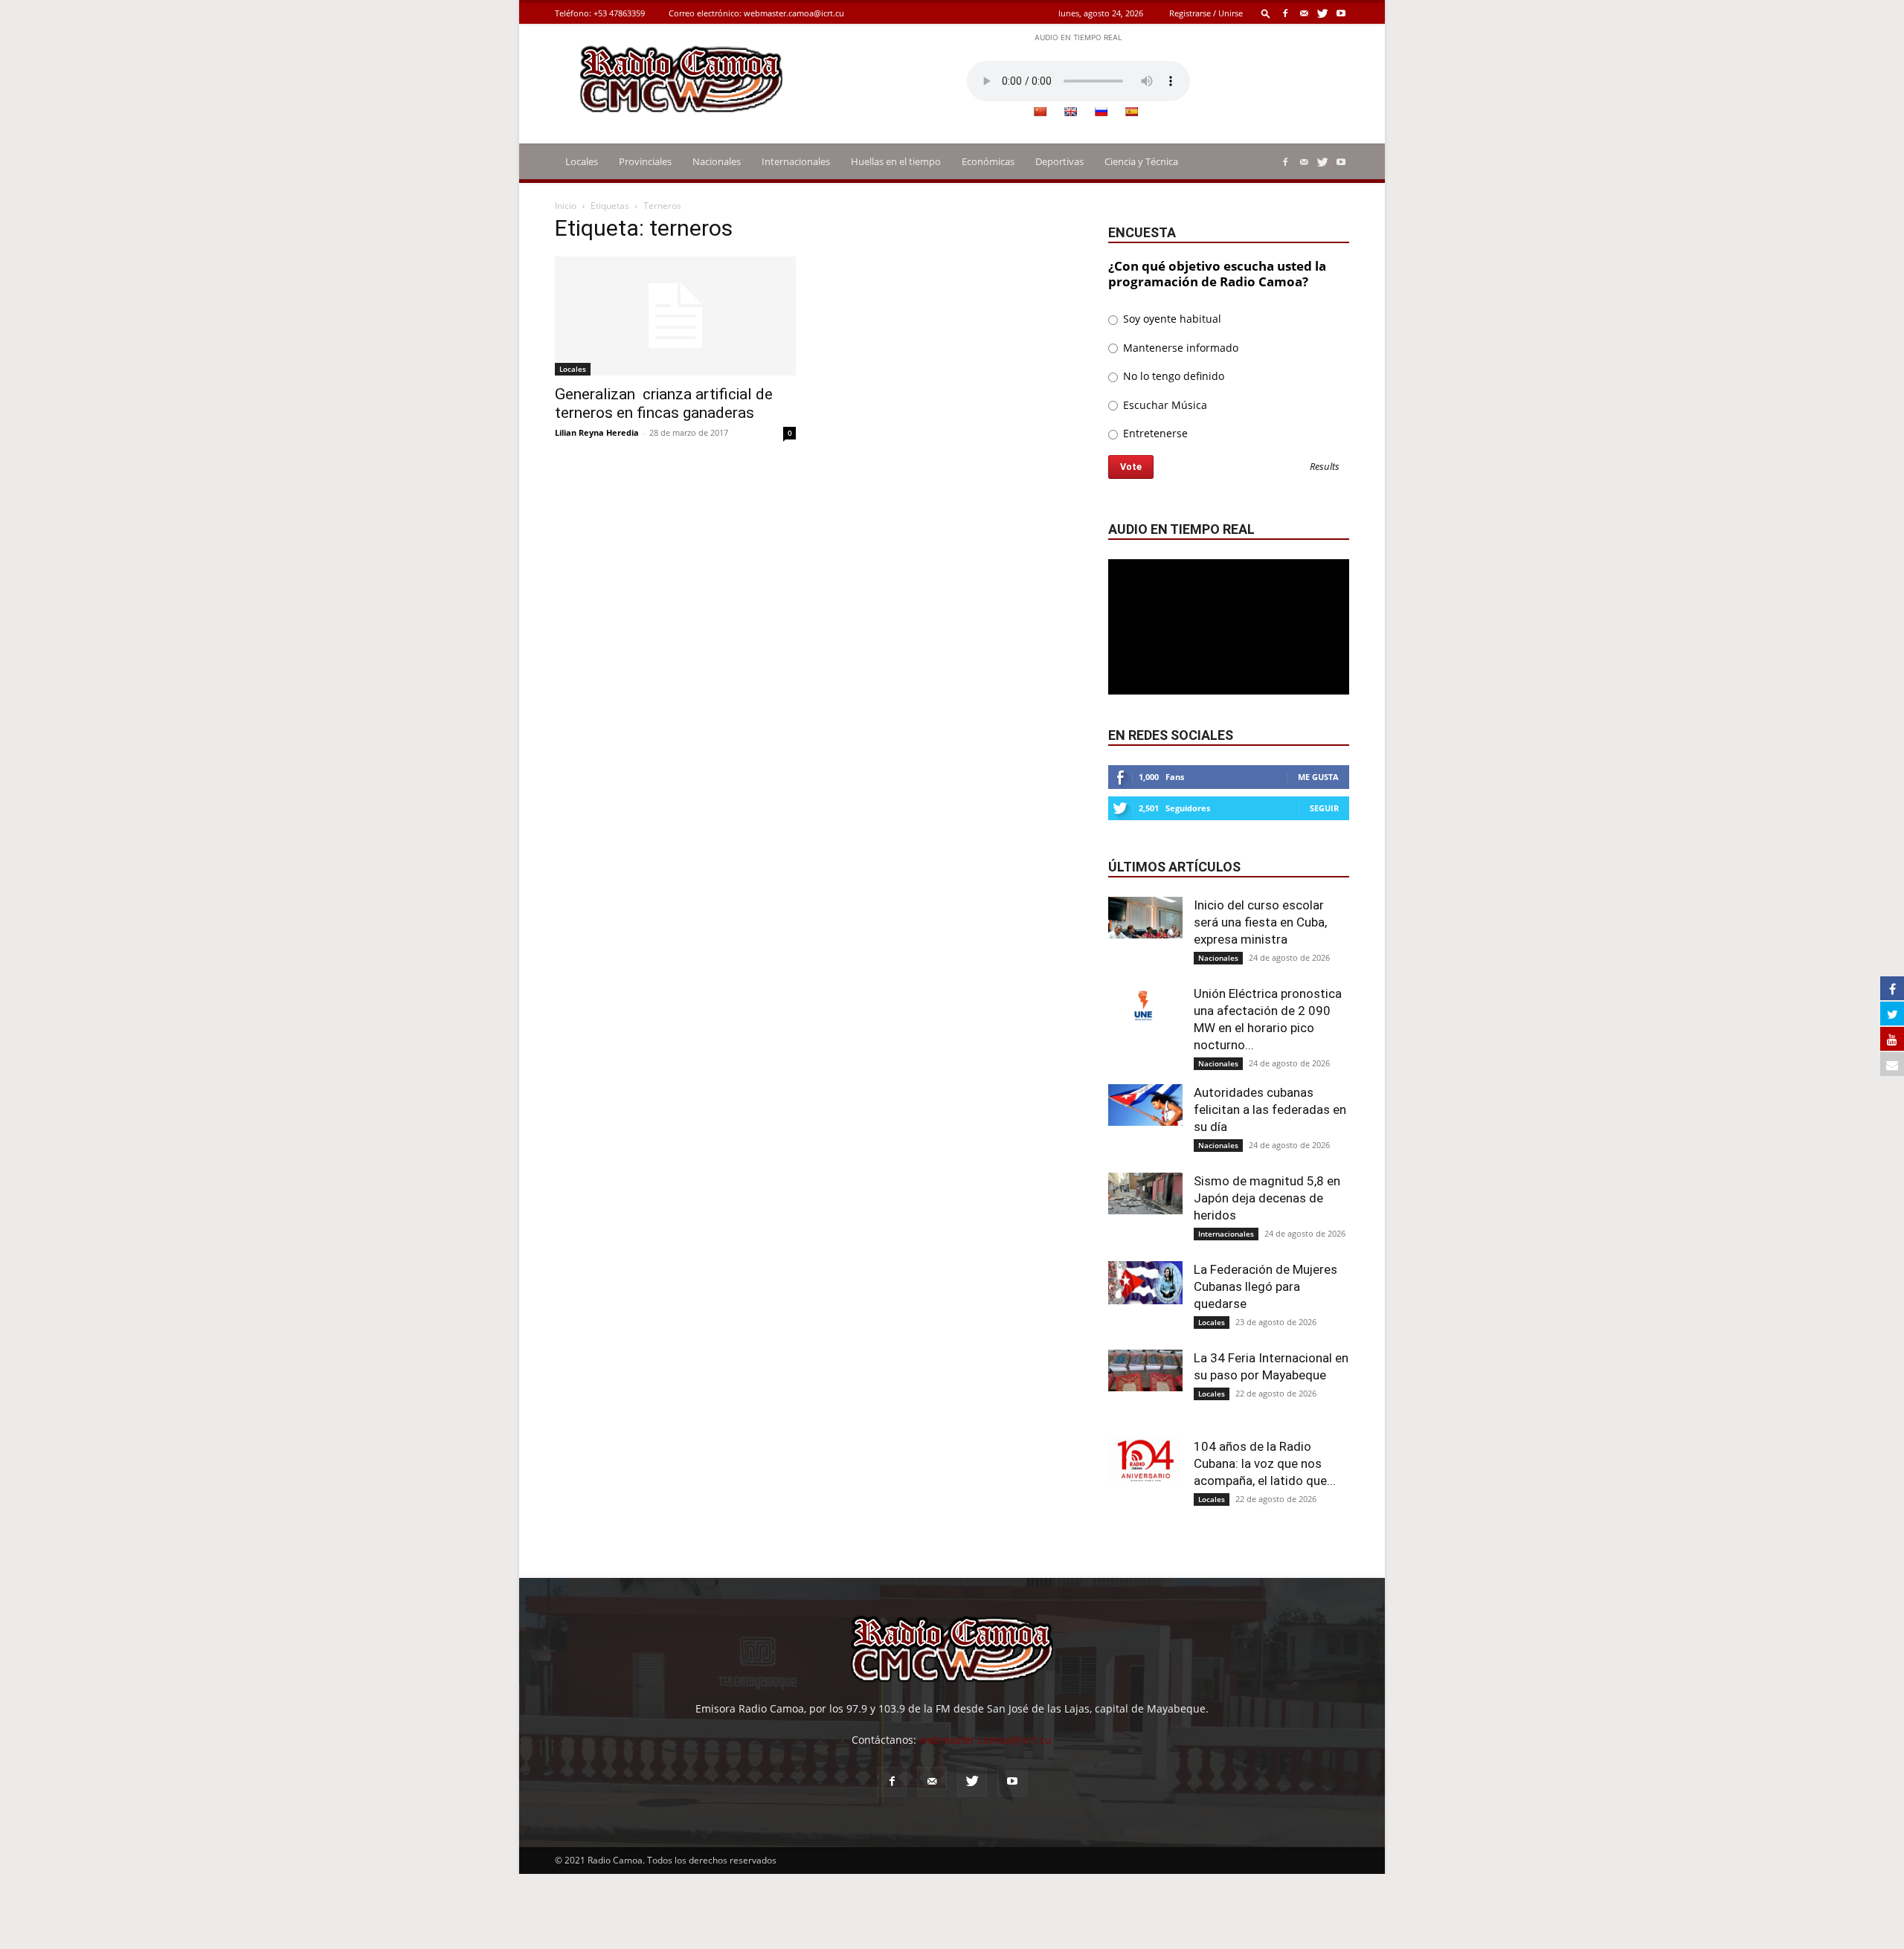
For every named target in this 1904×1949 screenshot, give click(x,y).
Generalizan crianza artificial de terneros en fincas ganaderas (664, 403)
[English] (1070, 112)
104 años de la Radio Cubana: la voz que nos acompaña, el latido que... (1265, 1463)
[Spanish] (1131, 112)
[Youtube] (1341, 13)
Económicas (988, 161)
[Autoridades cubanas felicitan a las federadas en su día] (1145, 1105)
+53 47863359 (619, 13)
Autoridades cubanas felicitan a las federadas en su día (1270, 1109)
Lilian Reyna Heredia (597, 432)
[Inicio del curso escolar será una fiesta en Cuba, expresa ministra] (1145, 918)
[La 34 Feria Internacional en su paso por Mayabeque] (1145, 1370)
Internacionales (796, 161)
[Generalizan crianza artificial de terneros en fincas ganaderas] (675, 316)
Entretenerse (1154, 433)
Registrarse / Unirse (1206, 13)
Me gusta (1318, 777)
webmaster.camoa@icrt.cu (794, 13)
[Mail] (1304, 13)
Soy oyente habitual (1171, 319)
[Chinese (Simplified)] (1040, 112)
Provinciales (645, 161)
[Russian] (1101, 112)
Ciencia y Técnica (1141, 161)
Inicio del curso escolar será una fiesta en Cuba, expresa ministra (1260, 922)
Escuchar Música (1164, 405)
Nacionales (717, 161)
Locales (582, 161)
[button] (1266, 13)
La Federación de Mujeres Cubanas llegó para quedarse (1265, 1286)
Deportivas (1059, 161)
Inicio (566, 206)
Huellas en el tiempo (896, 161)
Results (1325, 467)
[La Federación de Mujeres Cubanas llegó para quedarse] (1145, 1283)
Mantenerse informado (1179, 348)
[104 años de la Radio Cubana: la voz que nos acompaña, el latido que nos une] (1145, 1460)
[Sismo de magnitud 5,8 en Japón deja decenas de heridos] (1145, 1193)
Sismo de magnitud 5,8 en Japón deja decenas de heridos (1267, 1198)
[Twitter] (1322, 13)
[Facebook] (1285, 13)
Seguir (1324, 808)
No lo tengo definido (1172, 376)
